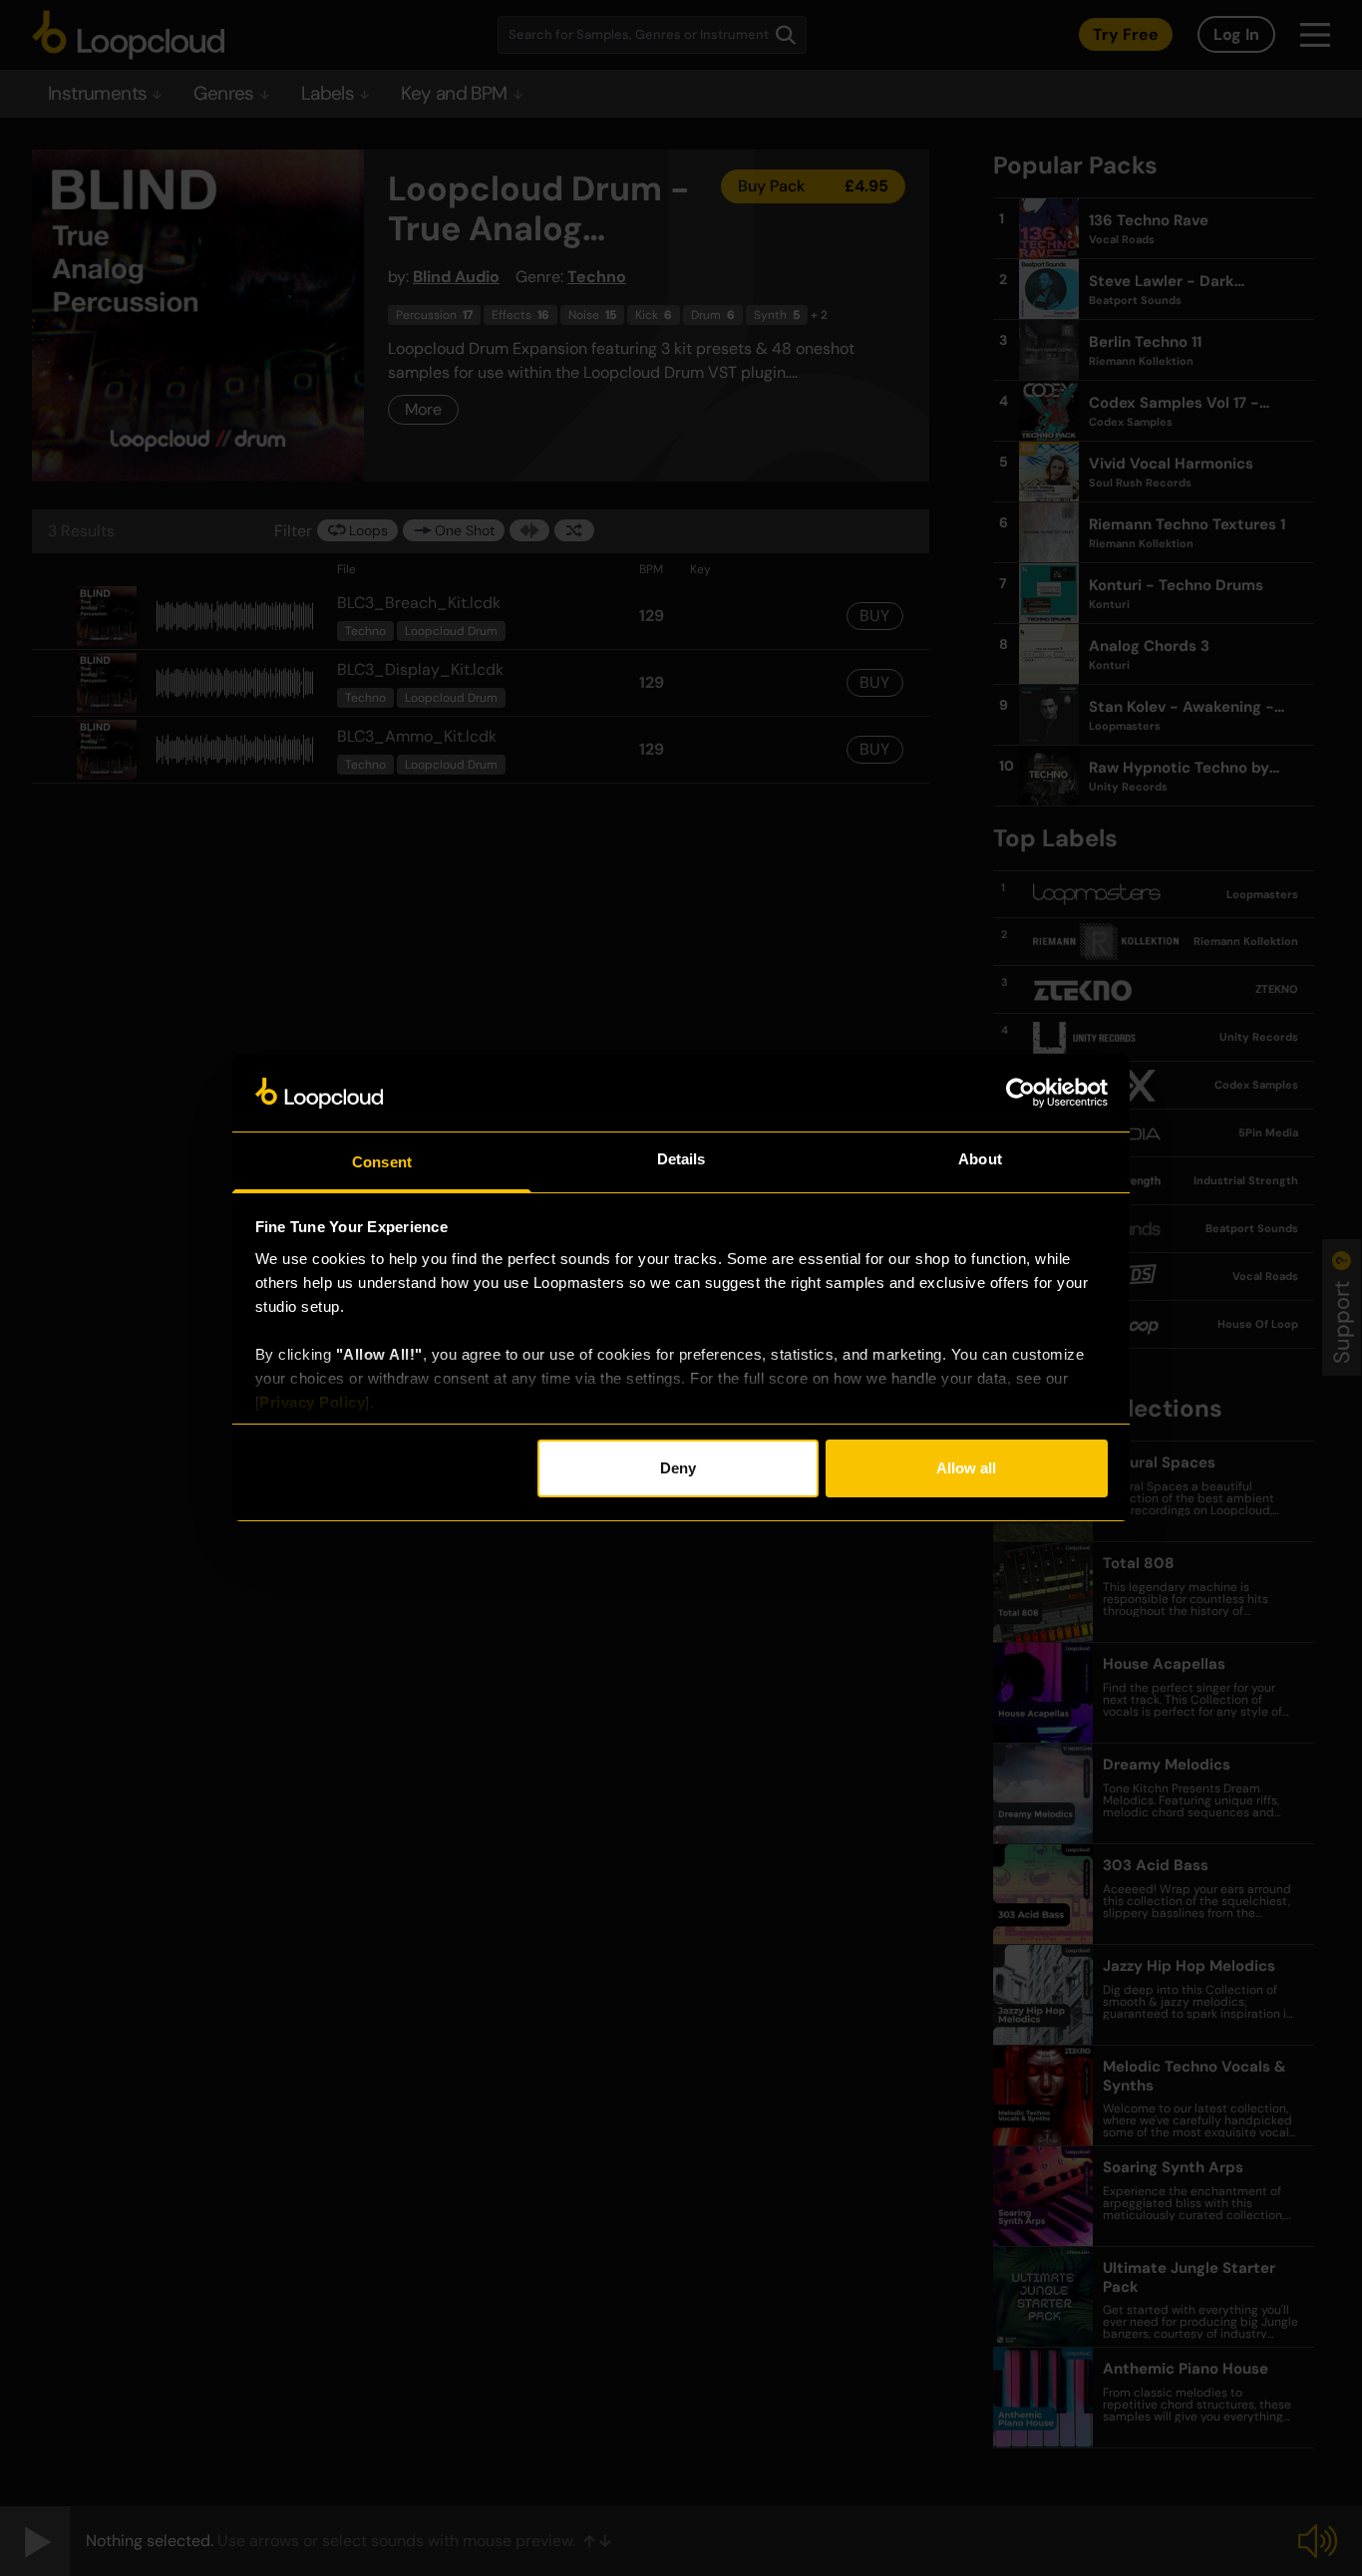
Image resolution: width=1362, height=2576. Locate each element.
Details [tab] (681, 1159)
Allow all (966, 1468)
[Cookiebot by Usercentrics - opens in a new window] (1021, 1093)
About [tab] (980, 1159)
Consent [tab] (382, 1162)
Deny (678, 1468)
